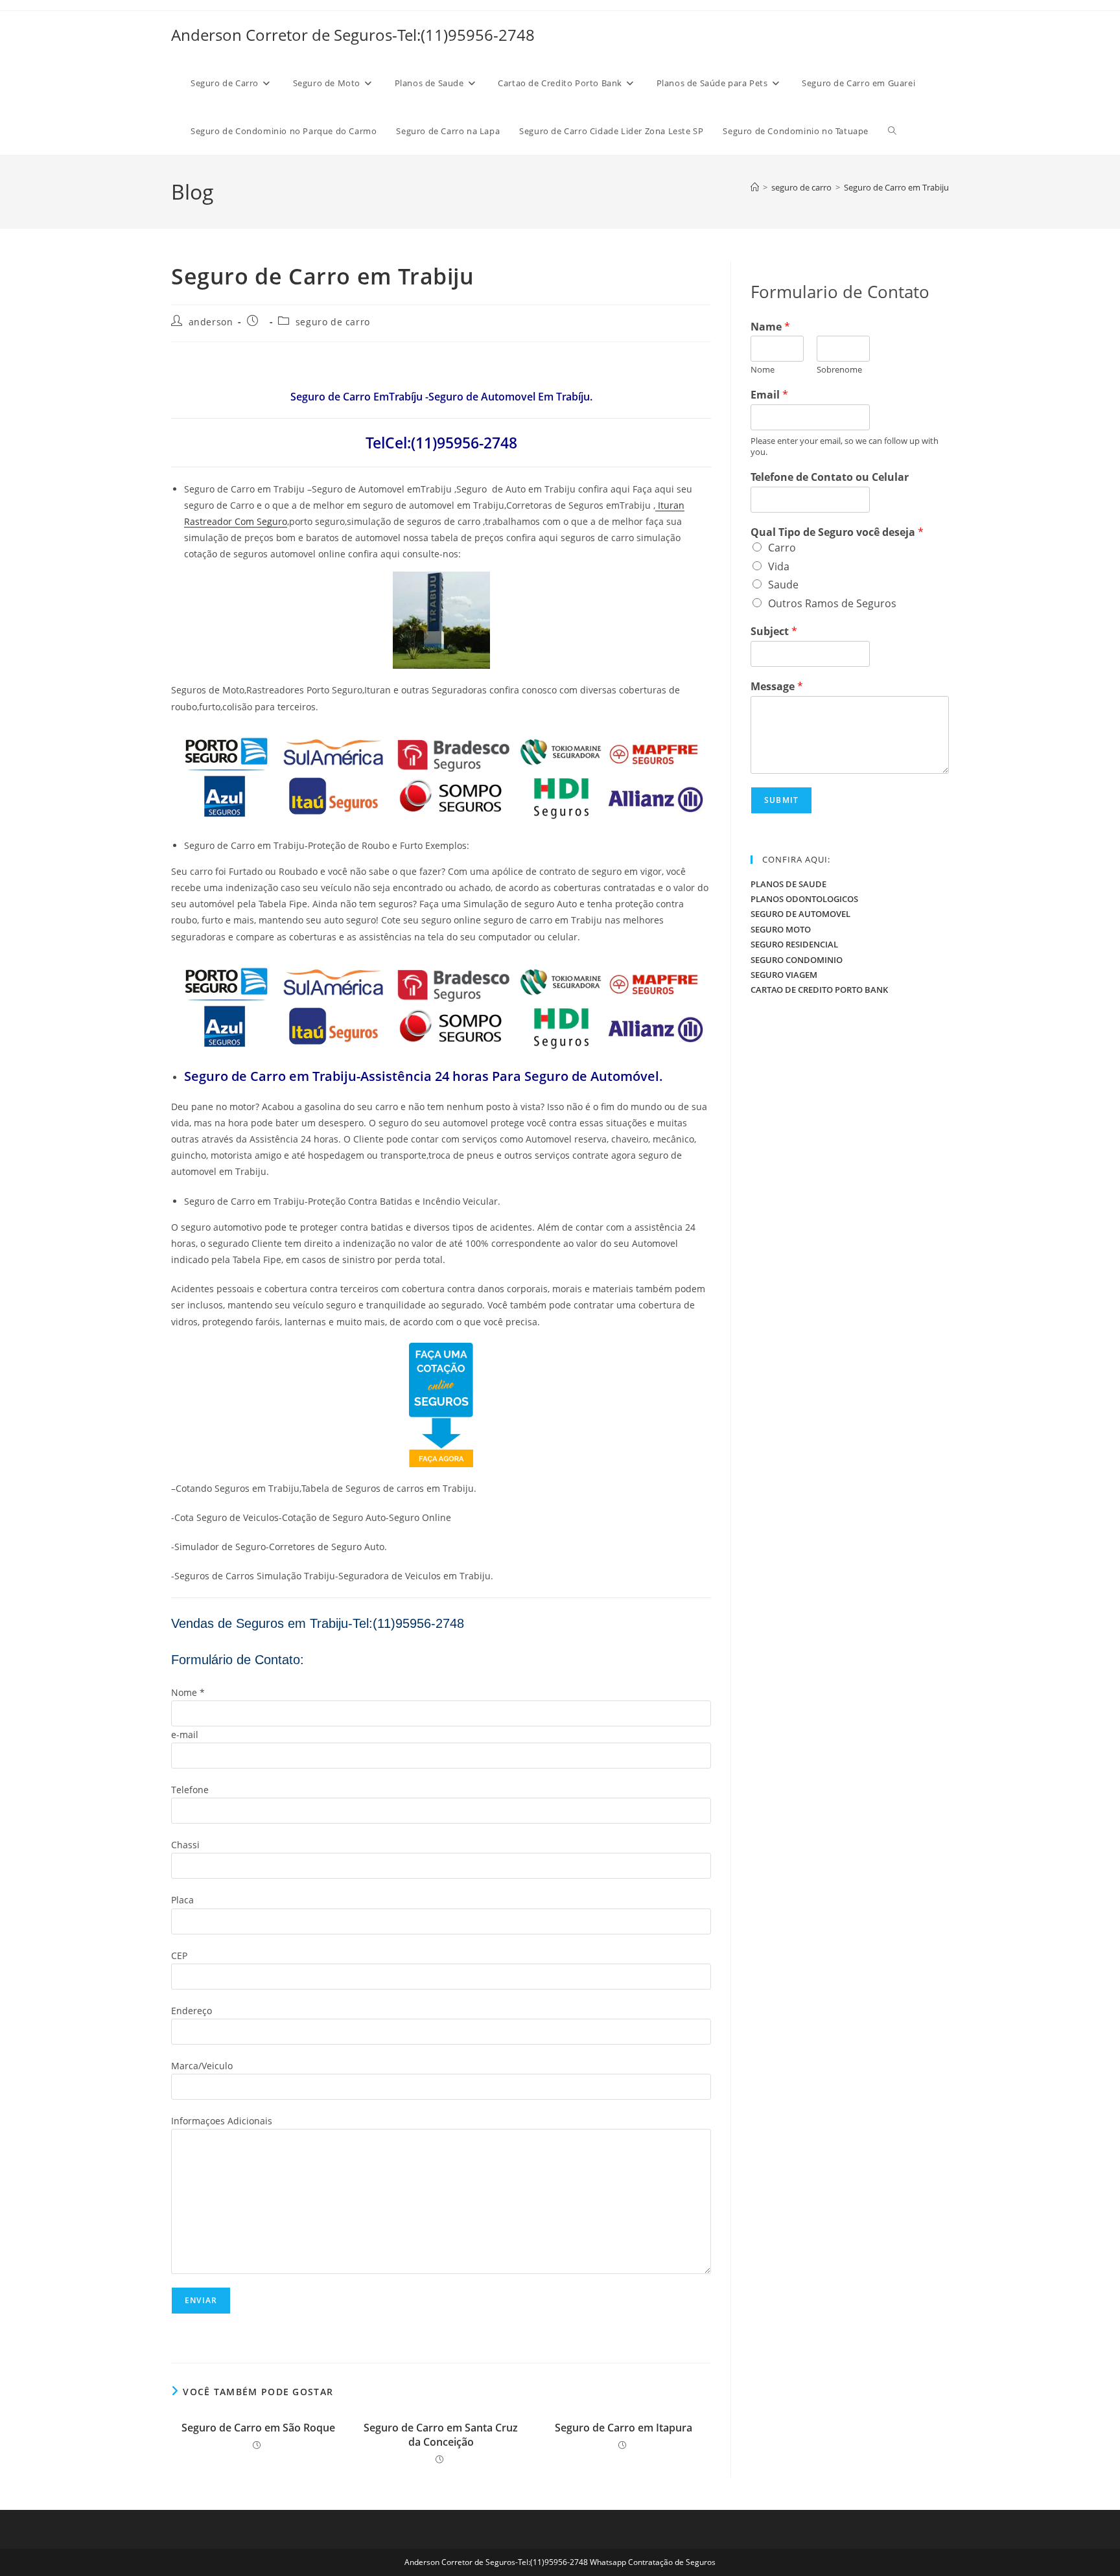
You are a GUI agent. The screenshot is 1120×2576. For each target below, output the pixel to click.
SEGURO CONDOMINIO (797, 960)
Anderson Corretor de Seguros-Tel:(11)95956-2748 (353, 35)
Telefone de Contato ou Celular (830, 477)
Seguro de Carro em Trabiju (896, 187)
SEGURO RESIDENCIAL (794, 944)
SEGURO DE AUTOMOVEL (800, 914)
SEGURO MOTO (781, 929)
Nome (763, 370)
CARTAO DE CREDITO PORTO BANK (819, 990)
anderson (211, 322)
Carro (782, 548)
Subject (774, 632)
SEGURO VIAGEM (784, 975)
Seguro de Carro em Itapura (624, 2428)
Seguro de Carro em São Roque (258, 2428)
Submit (781, 800)
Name (770, 327)
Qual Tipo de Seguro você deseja (837, 532)
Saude (783, 585)
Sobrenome (839, 370)
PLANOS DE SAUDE (788, 884)
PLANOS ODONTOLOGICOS (804, 899)
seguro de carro (333, 322)
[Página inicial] (755, 187)
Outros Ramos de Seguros (832, 603)
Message (777, 687)
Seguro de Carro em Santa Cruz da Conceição (441, 2435)
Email (769, 395)
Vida (779, 566)
